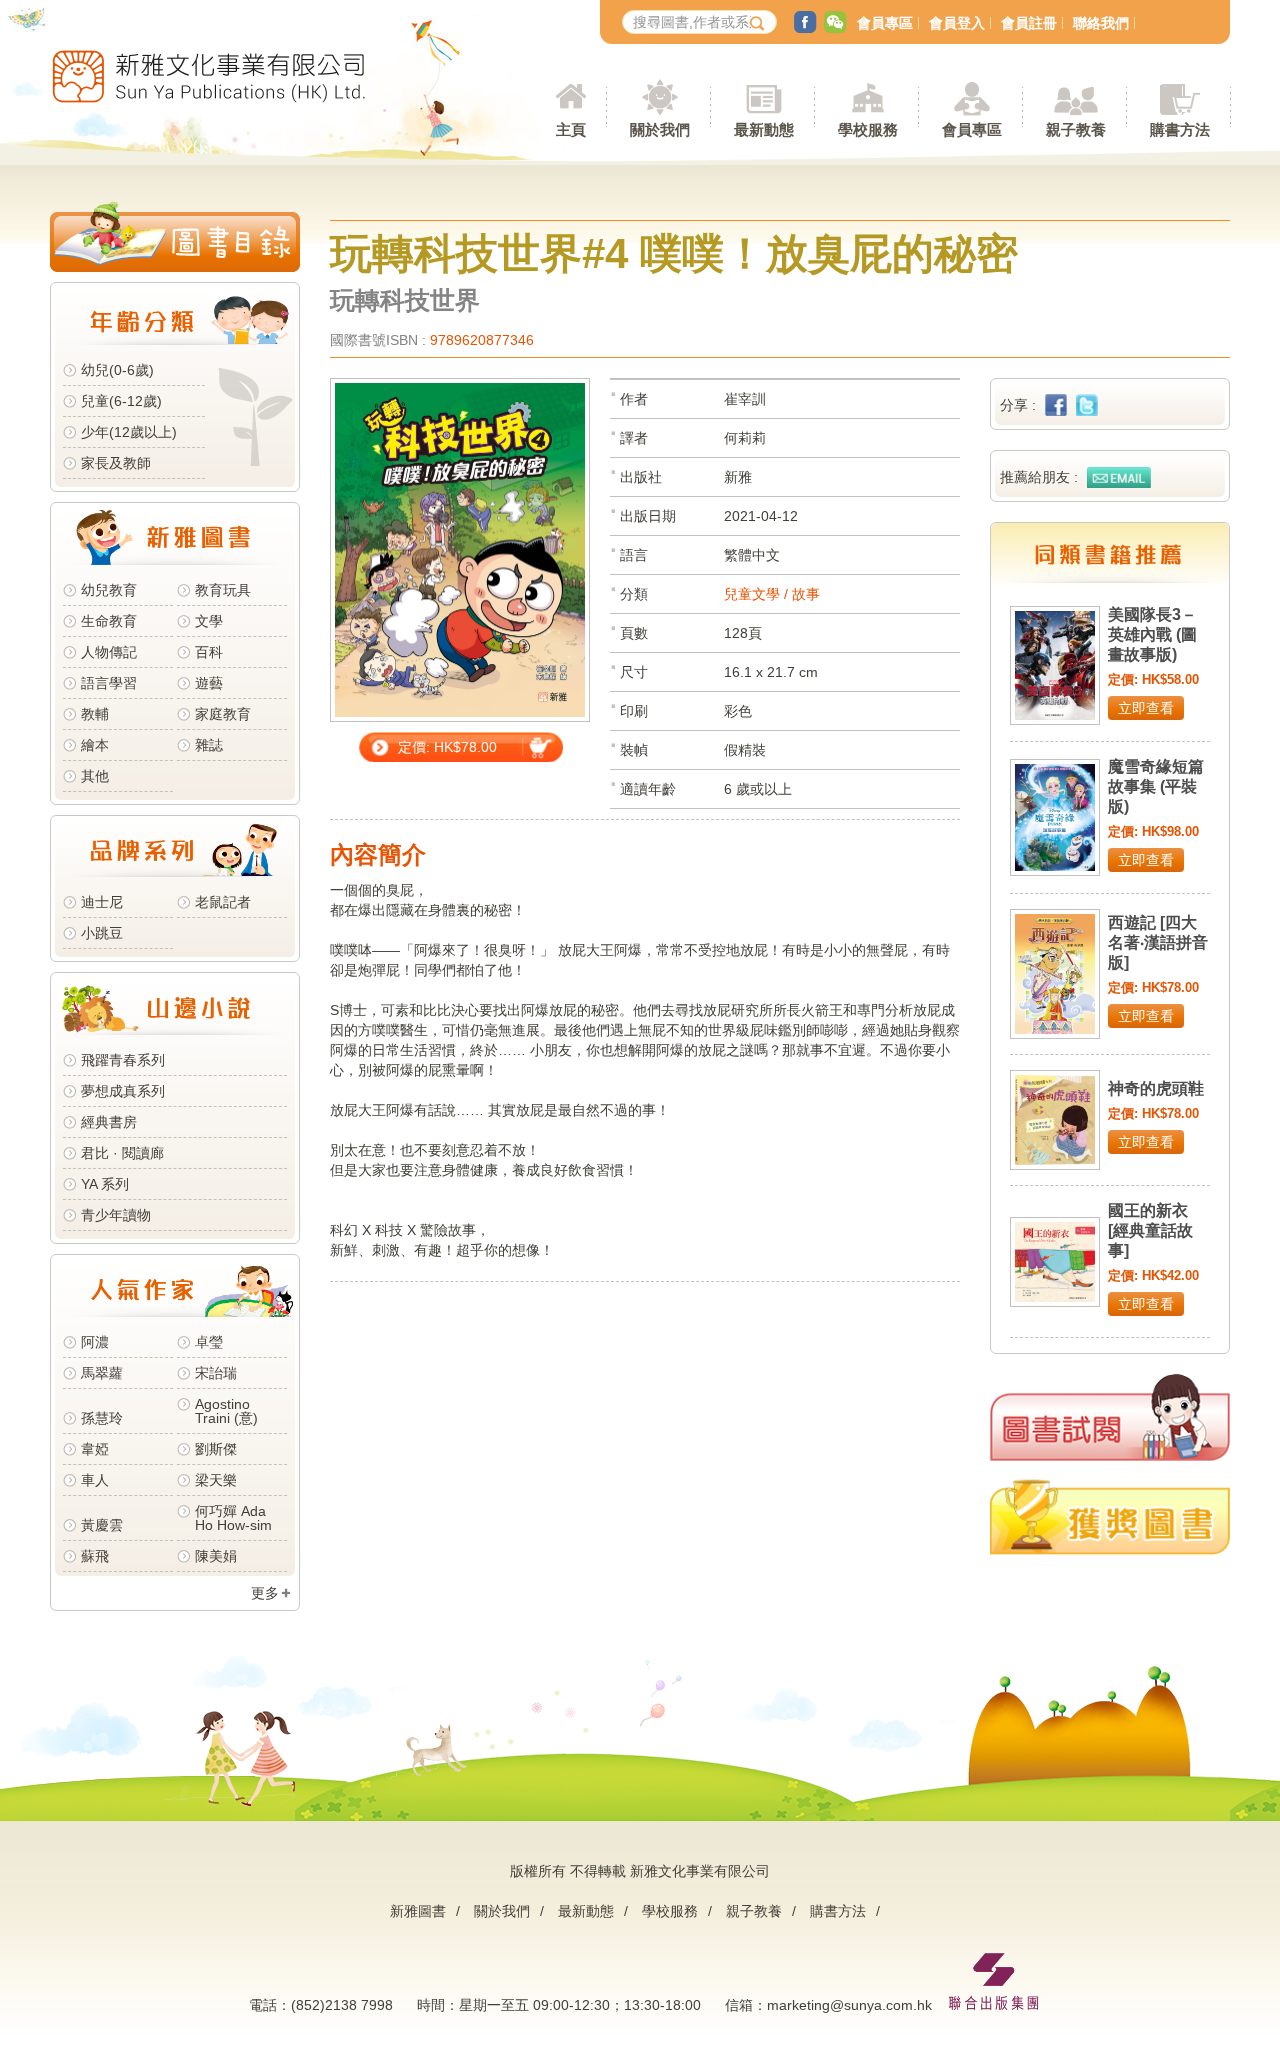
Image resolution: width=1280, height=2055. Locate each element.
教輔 (95, 714)
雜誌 (209, 745)
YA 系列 (105, 1184)
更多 (265, 1593)
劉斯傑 (216, 1449)
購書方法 (838, 1911)
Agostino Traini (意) (226, 1411)
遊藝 (209, 683)
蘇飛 (95, 1556)
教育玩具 (223, 590)
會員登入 (957, 23)
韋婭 (95, 1449)
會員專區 (885, 23)
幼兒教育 (109, 590)
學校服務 (868, 129)
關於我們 (502, 1911)
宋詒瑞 (216, 1373)
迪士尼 (102, 902)
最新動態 (586, 1911)
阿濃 (95, 1342)
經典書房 (109, 1122)
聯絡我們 (1101, 23)
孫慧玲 (102, 1418)
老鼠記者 (223, 902)
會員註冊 (1029, 23)
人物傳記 (109, 652)
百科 (209, 652)
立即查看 (1146, 708)
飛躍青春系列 (123, 1060)
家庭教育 (223, 714)
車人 (95, 1480)
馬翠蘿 (102, 1373)
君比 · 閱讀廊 (122, 1153)
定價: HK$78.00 (447, 747)
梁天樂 (216, 1480)
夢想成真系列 (123, 1091)
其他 (95, 776)
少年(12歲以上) (129, 432)
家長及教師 (116, 463)
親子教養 (754, 1911)
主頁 (571, 129)
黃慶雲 (102, 1525)
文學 (209, 621)
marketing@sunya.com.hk (849, 2005)
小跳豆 (102, 933)
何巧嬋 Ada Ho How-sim (233, 1518)
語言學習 (109, 683)
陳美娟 (216, 1556)
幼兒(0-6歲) (117, 370)
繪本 (95, 745)
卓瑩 (209, 1342)
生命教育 (109, 621)
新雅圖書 (418, 1911)
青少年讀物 (116, 1215)
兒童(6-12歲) (125, 401)
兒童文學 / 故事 (772, 594)
